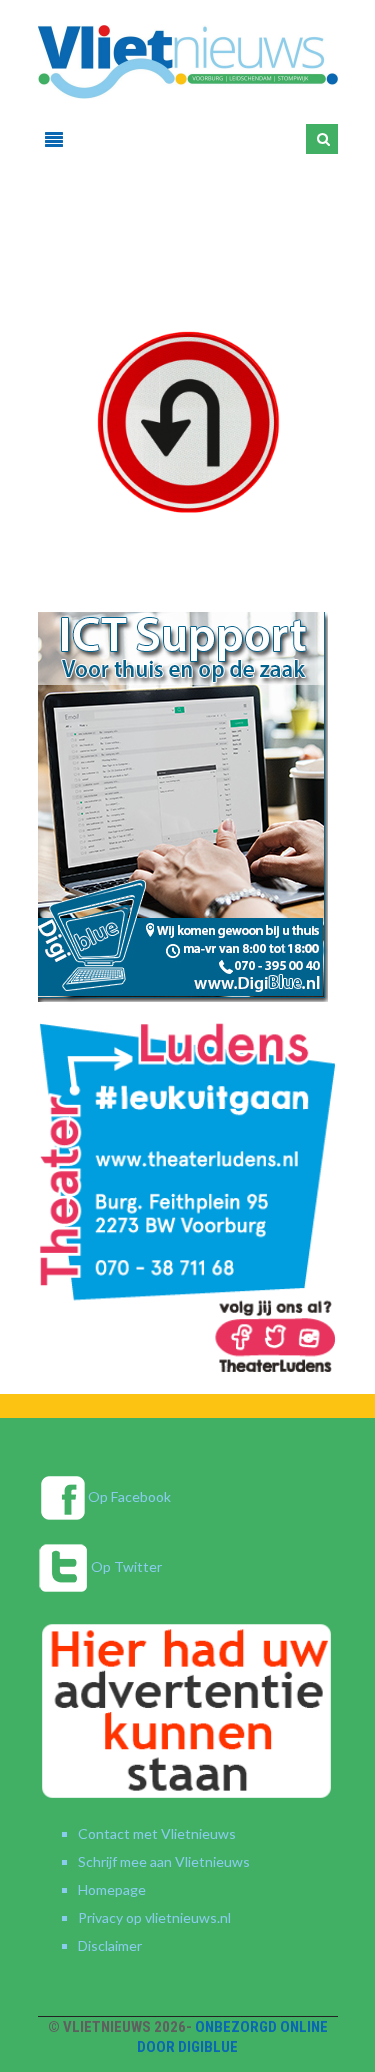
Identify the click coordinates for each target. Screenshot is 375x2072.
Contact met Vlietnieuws (157, 1833)
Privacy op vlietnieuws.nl (154, 1917)
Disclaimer (110, 1945)
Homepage (112, 1889)
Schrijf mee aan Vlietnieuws (164, 1861)
